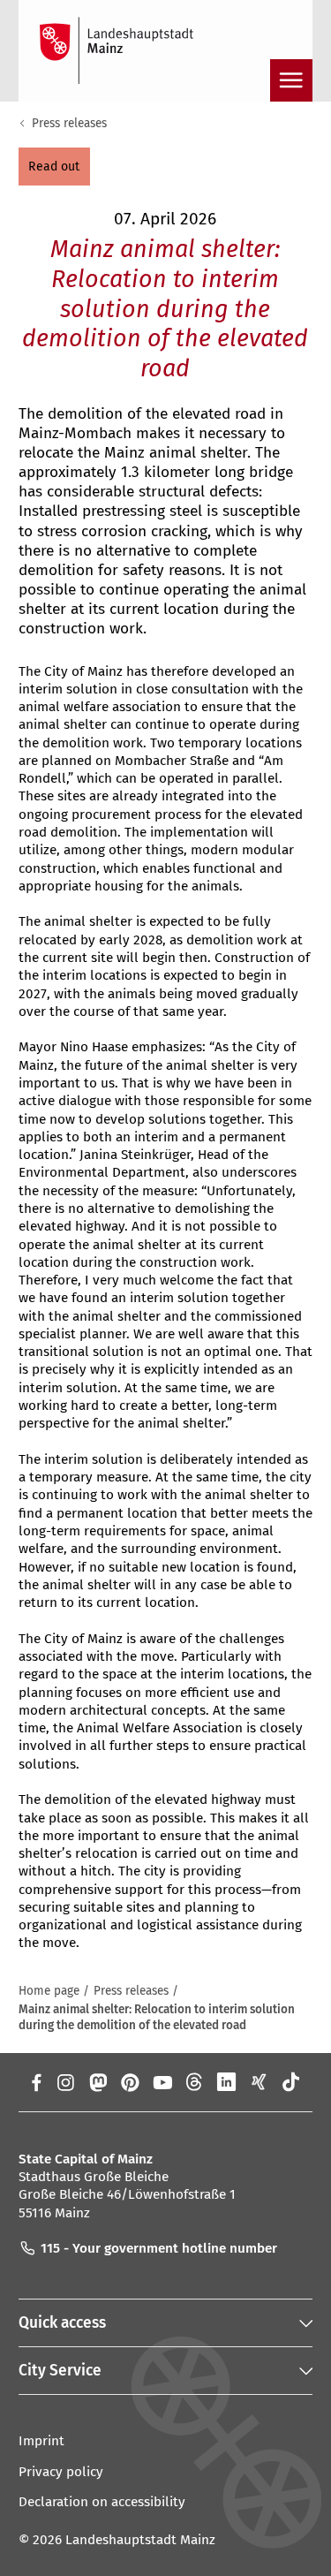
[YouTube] (162, 2082)
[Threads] (195, 2082)
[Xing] (259, 2082)
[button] (54, 166)
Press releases (69, 123)
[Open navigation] (291, 80)
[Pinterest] (130, 2082)
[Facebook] (37, 2082)
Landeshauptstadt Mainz (140, 2540)
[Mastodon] (98, 2082)
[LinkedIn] (226, 2082)
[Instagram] (65, 2082)
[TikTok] (292, 2082)
